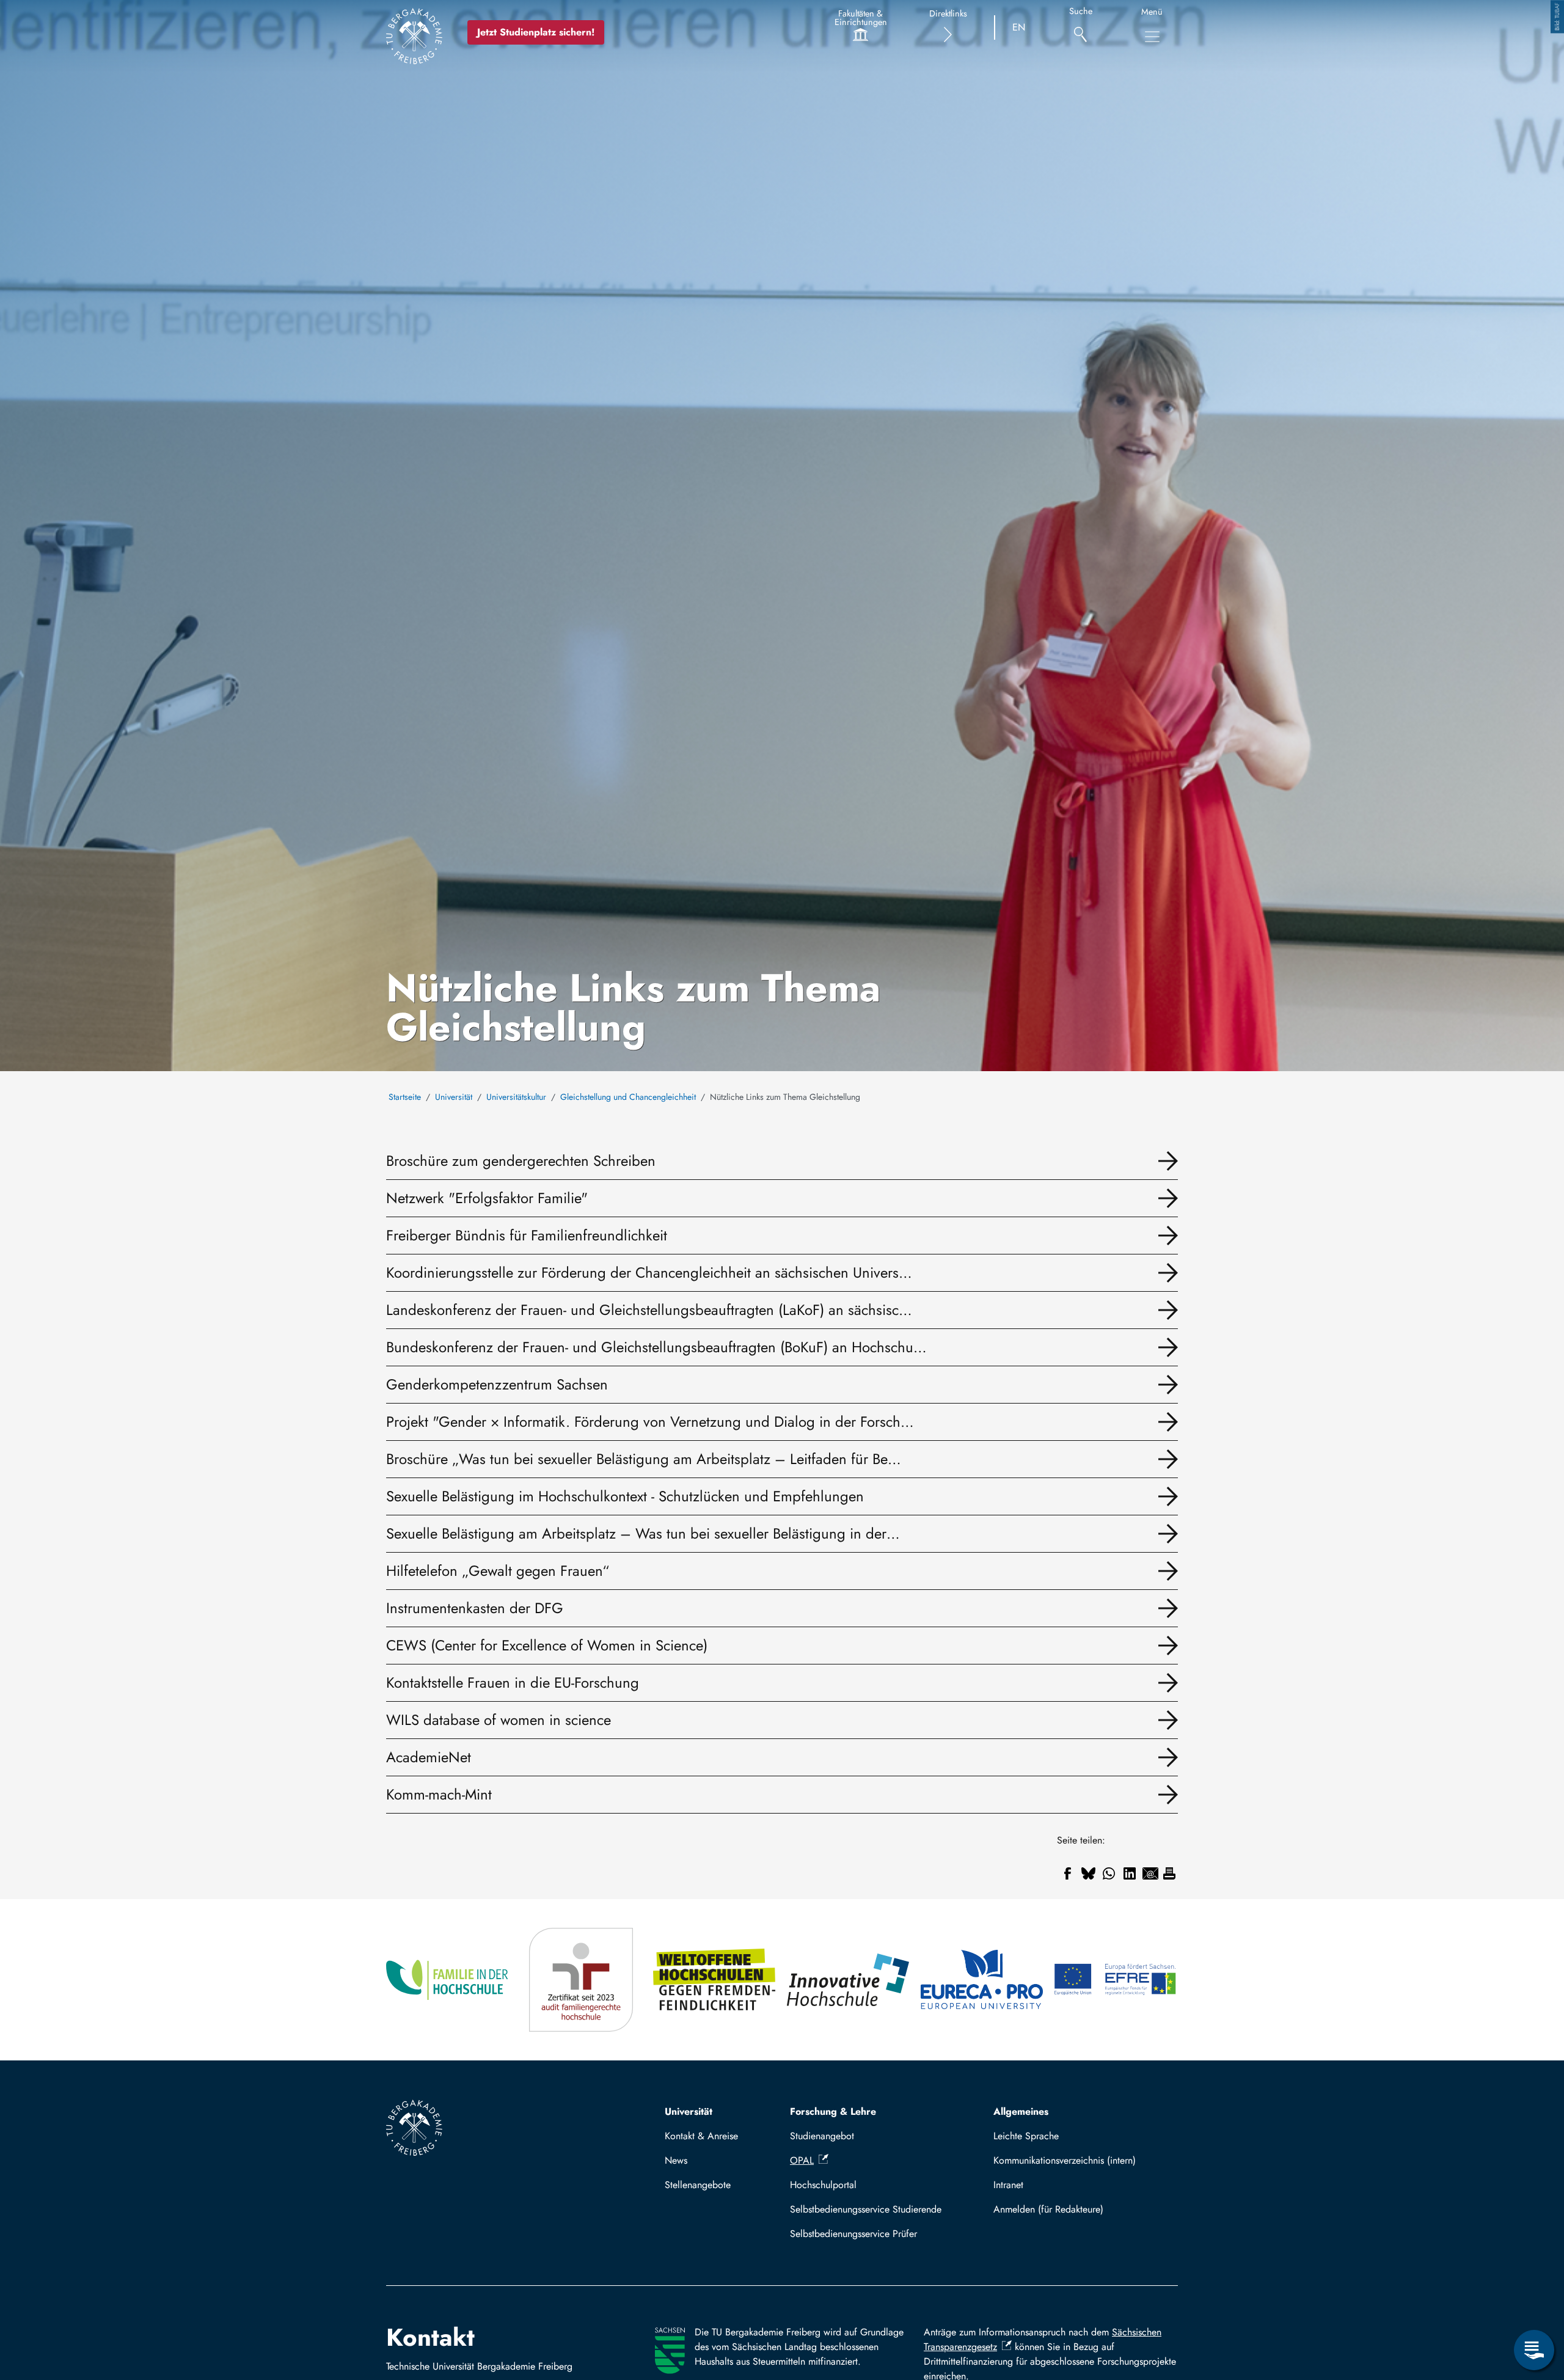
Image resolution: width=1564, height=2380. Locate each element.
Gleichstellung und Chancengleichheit (628, 1097)
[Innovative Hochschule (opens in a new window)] (849, 1980)
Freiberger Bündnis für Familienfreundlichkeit (527, 1235)
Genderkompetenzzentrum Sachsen (497, 1384)
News (676, 2160)
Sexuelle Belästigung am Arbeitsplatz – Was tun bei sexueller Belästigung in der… (643, 1533)
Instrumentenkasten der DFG (475, 1608)
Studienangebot (822, 2136)
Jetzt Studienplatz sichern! (536, 32)
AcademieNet (429, 1757)
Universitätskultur (516, 1097)
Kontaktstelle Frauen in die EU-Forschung (513, 1682)
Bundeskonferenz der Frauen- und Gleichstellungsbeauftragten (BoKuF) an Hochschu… (656, 1347)
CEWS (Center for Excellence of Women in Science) (547, 1645)
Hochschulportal (823, 2185)
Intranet (1008, 2185)
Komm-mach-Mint (439, 1794)
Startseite (405, 1097)
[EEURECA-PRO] (983, 1980)
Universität (454, 1097)
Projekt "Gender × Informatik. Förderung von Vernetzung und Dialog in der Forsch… (650, 1422)
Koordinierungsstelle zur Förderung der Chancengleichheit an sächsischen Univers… (649, 1272)
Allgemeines (1021, 2111)
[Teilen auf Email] (1150, 1873)
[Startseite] (414, 36)
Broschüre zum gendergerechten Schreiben (521, 1161)
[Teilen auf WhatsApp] (1109, 1873)
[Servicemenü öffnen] (1534, 2350)
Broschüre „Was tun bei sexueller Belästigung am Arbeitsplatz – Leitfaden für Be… (644, 1459)
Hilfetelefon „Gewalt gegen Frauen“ (498, 1571)
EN (1019, 27)
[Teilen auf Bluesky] (1088, 1873)
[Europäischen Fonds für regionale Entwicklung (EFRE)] (1116, 1980)
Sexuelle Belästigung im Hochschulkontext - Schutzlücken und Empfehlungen (625, 1496)
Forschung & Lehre (833, 2111)
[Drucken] (1169, 1873)
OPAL (802, 2160)
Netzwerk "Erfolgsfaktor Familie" (487, 1198)
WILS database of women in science (499, 1720)
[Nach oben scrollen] (1534, 2300)
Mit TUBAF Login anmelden (1080, 2209)
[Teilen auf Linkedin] (1130, 1873)
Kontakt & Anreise (701, 2136)
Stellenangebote (698, 2185)
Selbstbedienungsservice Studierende (866, 2209)
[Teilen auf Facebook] (1067, 1873)
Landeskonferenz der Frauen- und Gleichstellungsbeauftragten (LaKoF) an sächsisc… (649, 1310)
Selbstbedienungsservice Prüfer (853, 2234)
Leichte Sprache (1026, 2136)
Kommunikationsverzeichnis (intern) (1065, 2160)
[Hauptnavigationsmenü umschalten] (1152, 37)
